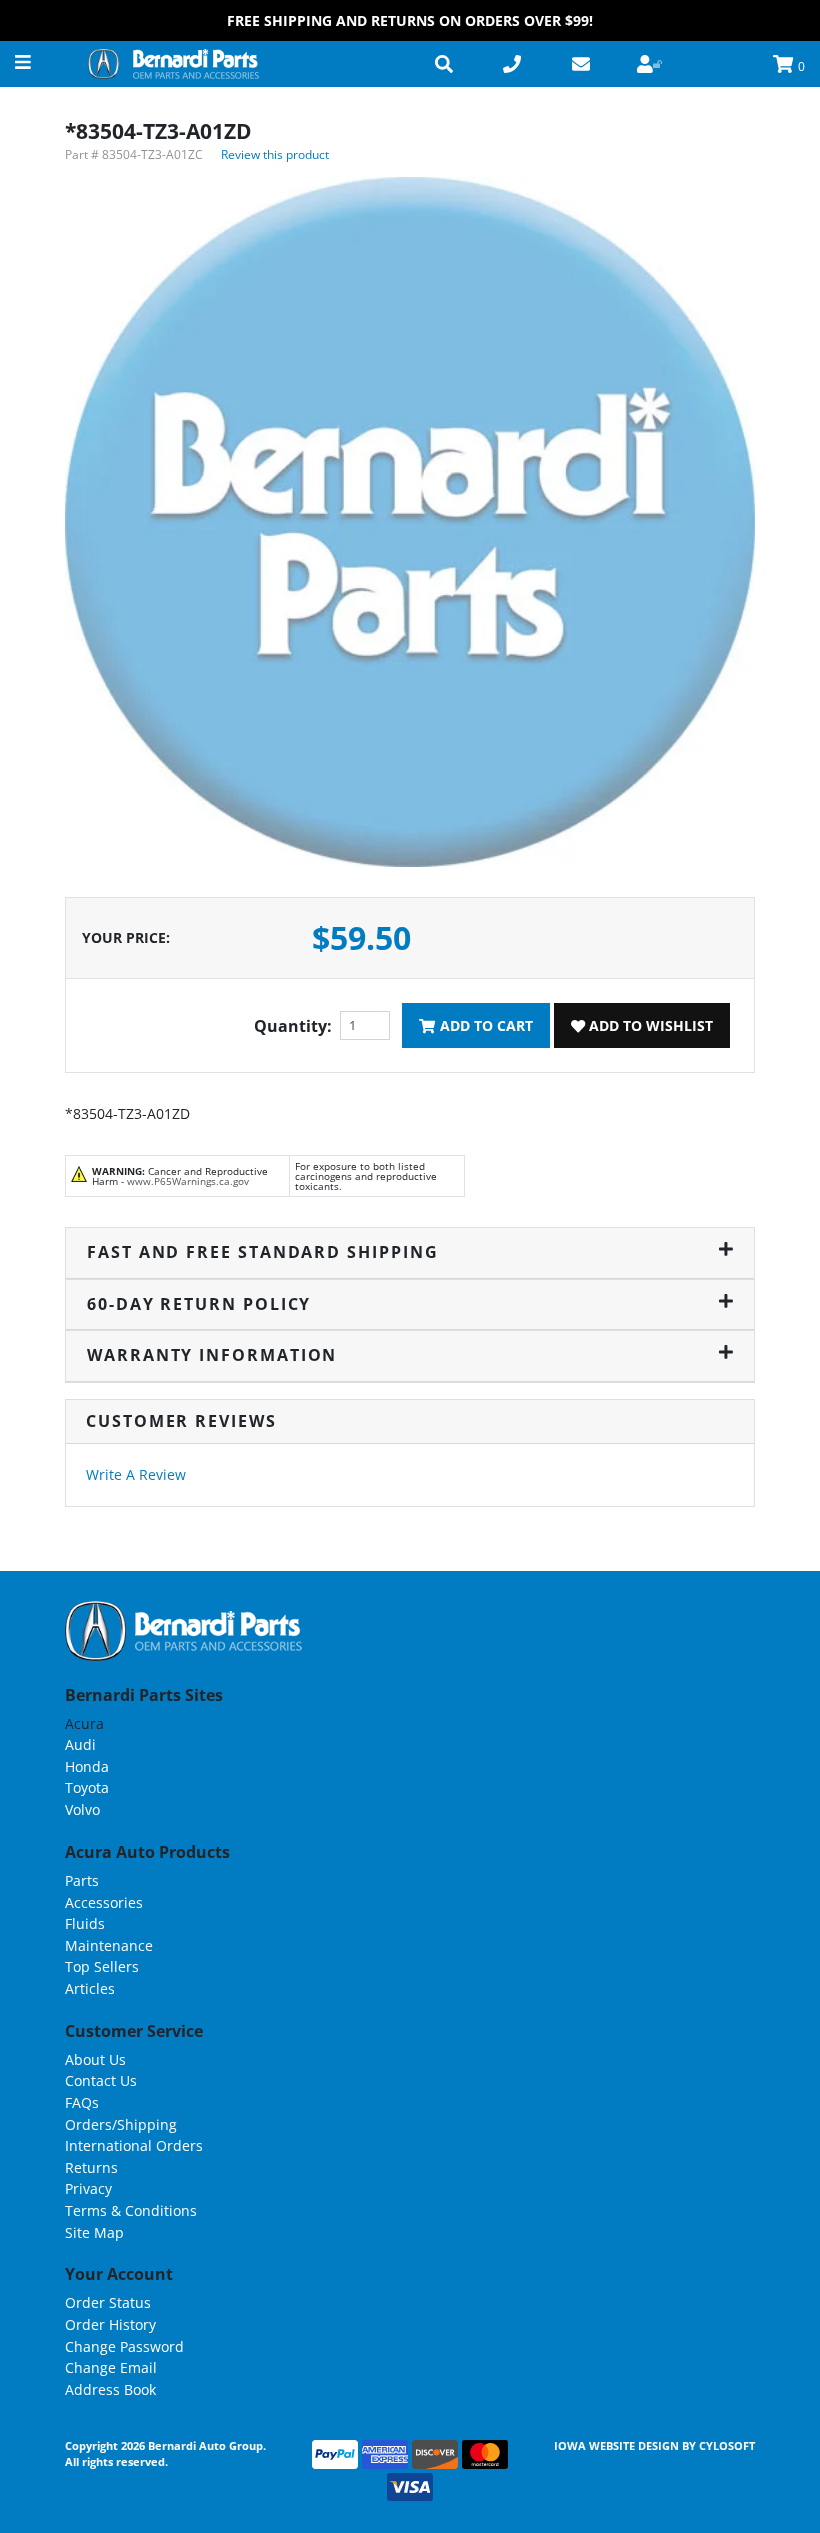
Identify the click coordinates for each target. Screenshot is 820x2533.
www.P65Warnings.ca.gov (188, 1181)
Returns (91, 2167)
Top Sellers (102, 1966)
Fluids (85, 1923)
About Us (95, 2059)
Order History (110, 2324)
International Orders (134, 2145)
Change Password (124, 2346)
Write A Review (136, 1474)
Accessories (104, 1902)
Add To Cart (484, 1025)
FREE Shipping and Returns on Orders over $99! (410, 20)
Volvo (82, 1809)
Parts (82, 1880)
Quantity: (293, 1026)
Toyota (87, 1787)
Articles (90, 1988)
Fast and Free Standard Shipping (263, 1252)
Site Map (94, 2232)
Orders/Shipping (121, 2124)
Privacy (88, 2188)
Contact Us (101, 2080)
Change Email (111, 2367)
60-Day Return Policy (199, 1304)
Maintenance (109, 1945)
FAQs (82, 2102)
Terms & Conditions (131, 2210)
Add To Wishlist (649, 1025)
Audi (80, 1744)
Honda (87, 1766)
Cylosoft (727, 2445)
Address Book (110, 2389)
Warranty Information (212, 1355)
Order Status (108, 2302)
